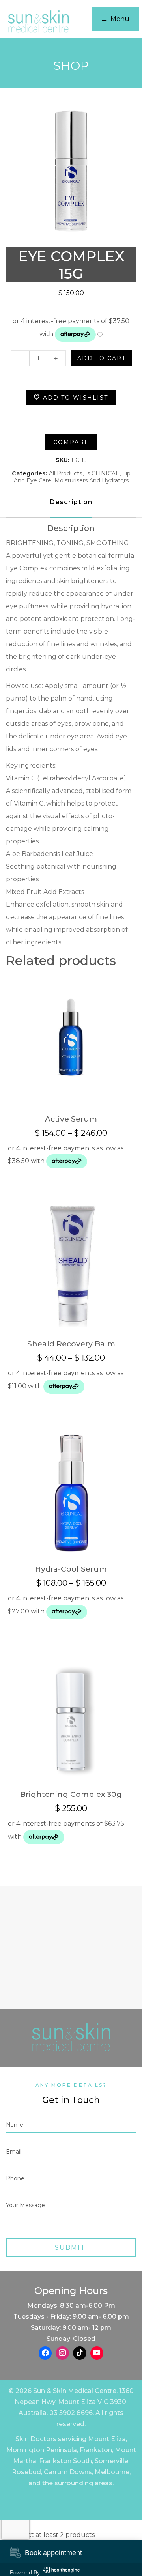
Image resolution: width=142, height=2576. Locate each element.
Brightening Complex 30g (71, 1794)
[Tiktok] (80, 2353)
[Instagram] (62, 2353)
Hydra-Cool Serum (71, 1569)
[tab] (71, 502)
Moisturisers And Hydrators (92, 480)
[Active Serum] (71, 1039)
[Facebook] (45, 2353)
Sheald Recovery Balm (71, 1344)
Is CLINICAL (102, 473)
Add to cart (102, 358)
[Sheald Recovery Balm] (71, 1264)
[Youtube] (97, 2353)
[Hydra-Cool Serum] (71, 1489)
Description (71, 502)
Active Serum (71, 1119)
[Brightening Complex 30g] (71, 1714)
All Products (65, 473)
